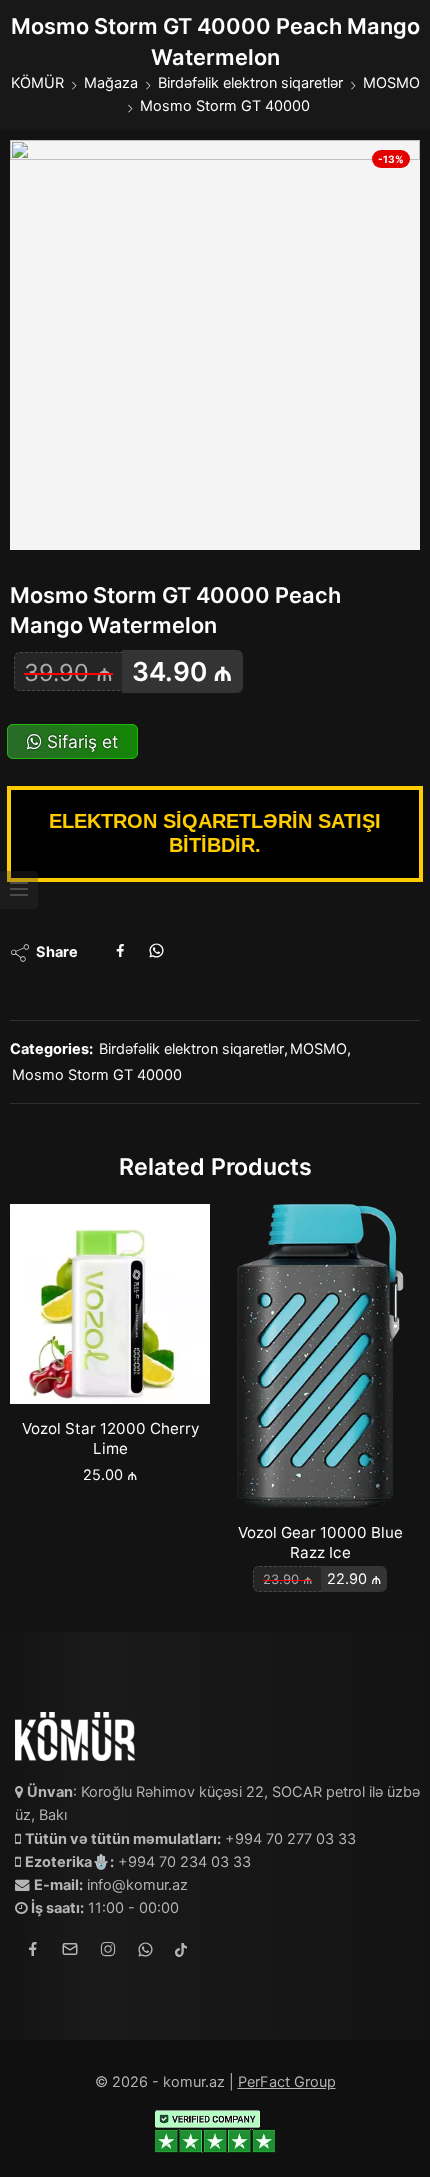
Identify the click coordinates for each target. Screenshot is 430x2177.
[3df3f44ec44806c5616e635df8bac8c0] (215, 345)
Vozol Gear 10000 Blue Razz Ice (320, 1542)
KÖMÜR (37, 83)
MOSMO (391, 83)
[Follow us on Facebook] (33, 1952)
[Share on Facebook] (120, 953)
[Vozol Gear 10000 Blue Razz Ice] (320, 1356)
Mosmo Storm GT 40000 (225, 106)
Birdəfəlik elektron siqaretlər (250, 83)
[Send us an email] (70, 1952)
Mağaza (111, 83)
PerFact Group (287, 2082)
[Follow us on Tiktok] (181, 1952)
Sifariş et (80, 741)
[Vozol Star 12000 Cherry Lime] (110, 1304)
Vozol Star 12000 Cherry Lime (110, 1438)
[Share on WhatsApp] (156, 953)
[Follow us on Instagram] (108, 1952)
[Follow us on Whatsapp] (145, 1953)
